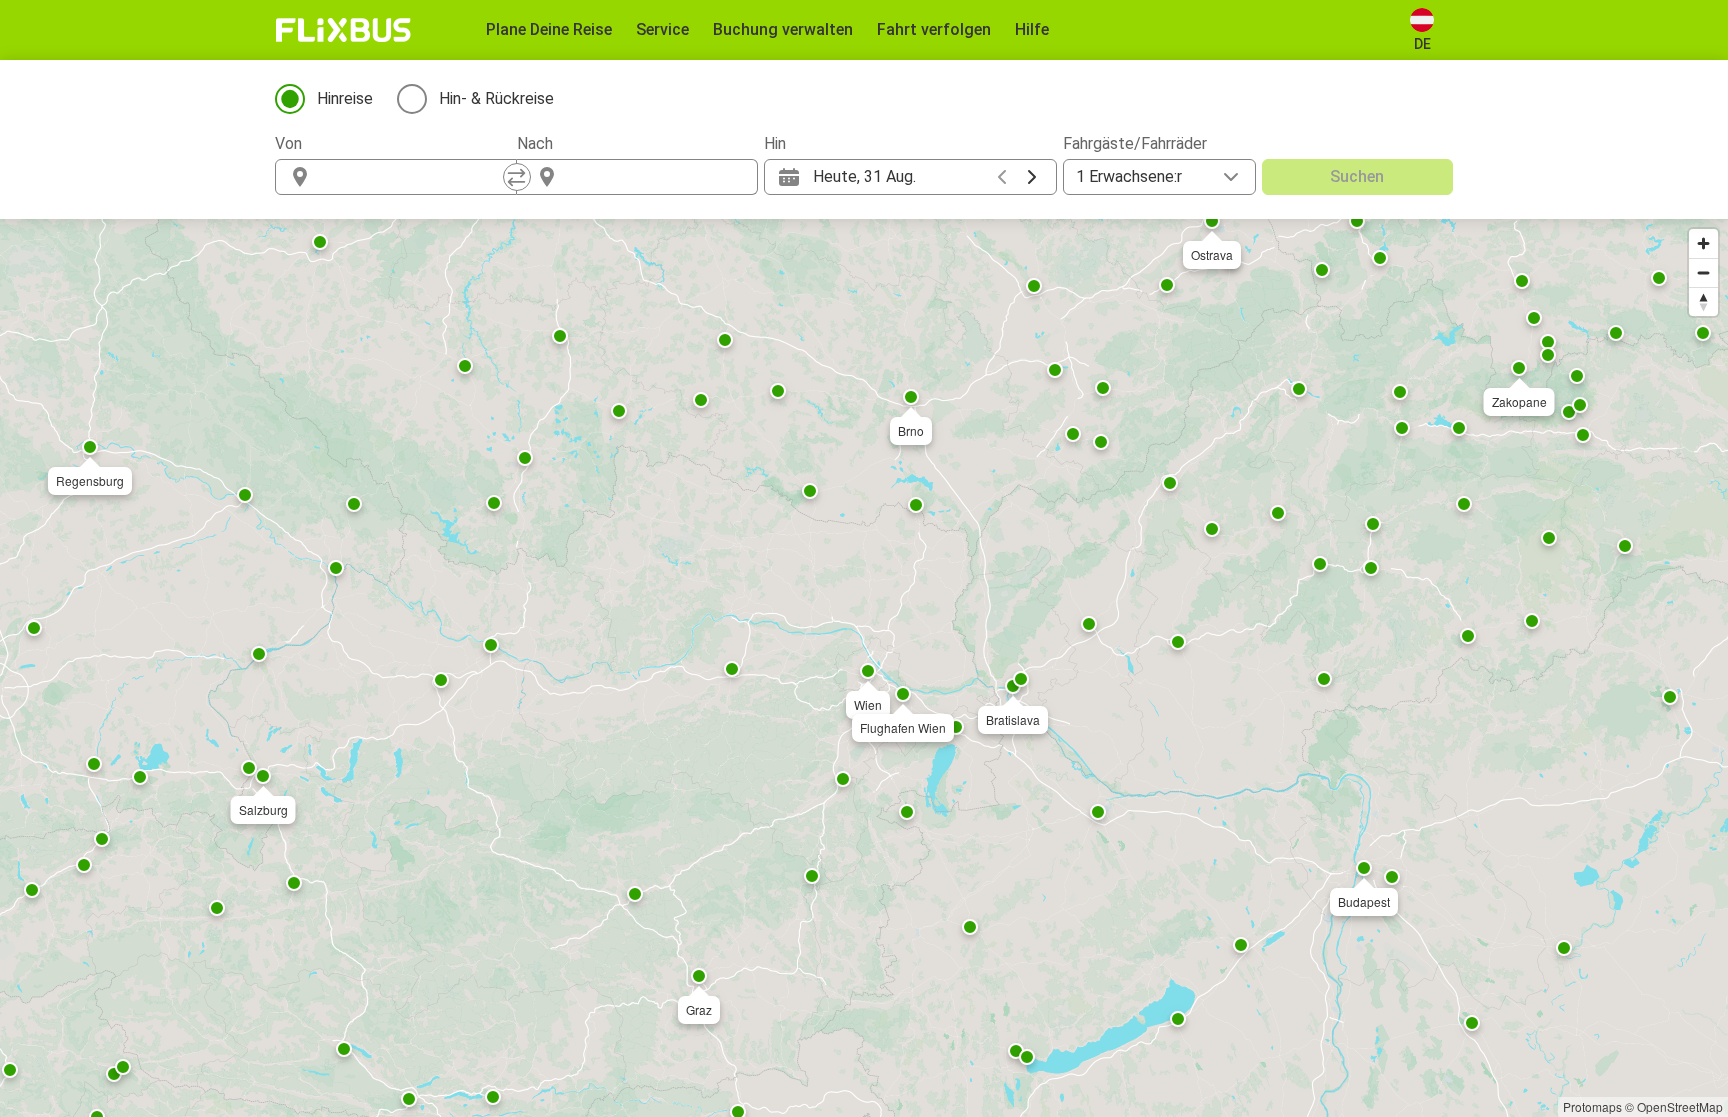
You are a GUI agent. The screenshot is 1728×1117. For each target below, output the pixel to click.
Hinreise (345, 98)
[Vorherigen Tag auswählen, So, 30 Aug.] (1002, 177)
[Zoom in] (1703, 243)
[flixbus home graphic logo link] (343, 30)
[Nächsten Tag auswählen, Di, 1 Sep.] (1032, 177)
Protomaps (1592, 1106)
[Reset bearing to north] (1703, 301)
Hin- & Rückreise (496, 98)
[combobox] (414, 177)
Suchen (1357, 176)
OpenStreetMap (1680, 1106)
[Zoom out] (1703, 272)
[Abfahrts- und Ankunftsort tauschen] (517, 177)
